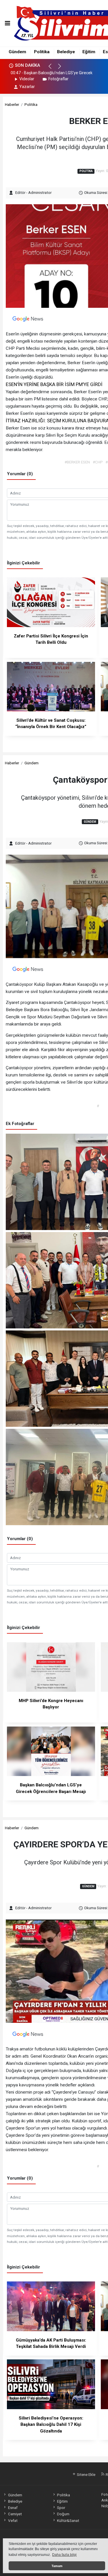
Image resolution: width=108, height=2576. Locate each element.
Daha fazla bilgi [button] (64, 2555)
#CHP (98, 462)
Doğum (63, 2514)
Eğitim (89, 52)
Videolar (27, 79)
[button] (53, 69)
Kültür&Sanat (68, 2520)
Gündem (17, 52)
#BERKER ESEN (77, 462)
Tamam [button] (57, 2566)
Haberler (12, 104)
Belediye (66, 52)
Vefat (13, 2520)
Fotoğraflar (58, 79)
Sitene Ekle (86, 2474)
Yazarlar (27, 87)
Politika (42, 52)
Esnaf (13, 2508)
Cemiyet (15, 2514)
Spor (61, 2508)
